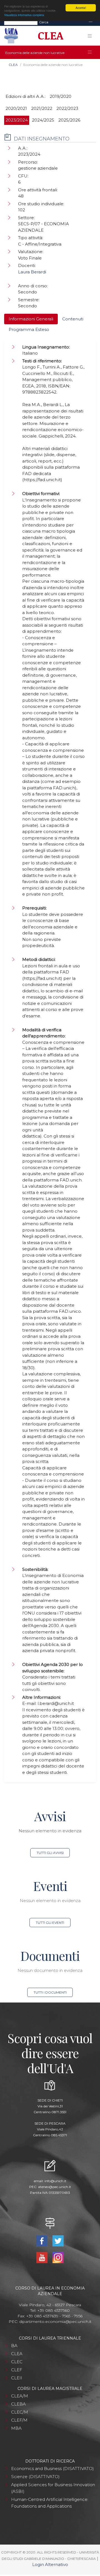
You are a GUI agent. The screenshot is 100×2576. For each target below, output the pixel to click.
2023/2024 (17, 120)
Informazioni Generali (31, 319)
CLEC (17, 2362)
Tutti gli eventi (50, 1923)
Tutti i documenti (50, 1992)
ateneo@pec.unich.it (55, 2187)
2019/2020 (61, 96)
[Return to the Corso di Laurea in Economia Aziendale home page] (49, 36)
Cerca (44, 22)
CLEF (17, 2370)
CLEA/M (20, 2396)
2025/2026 (69, 120)
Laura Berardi (32, 272)
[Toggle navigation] (91, 22)
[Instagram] (58, 2257)
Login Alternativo (50, 2564)
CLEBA (18, 2404)
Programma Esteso (29, 329)
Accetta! (81, 8)
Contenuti (73, 319)
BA (14, 2346)
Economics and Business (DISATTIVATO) (52, 2469)
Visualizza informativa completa (24, 15)
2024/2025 (43, 120)
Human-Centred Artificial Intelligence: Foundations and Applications (50, 2503)
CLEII (17, 2378)
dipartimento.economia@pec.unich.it (55, 2322)
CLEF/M (19, 2420)
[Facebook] (42, 2240)
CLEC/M (20, 2412)
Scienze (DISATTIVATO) (35, 2477)
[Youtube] (42, 2257)
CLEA (13, 65)
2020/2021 (16, 108)
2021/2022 (42, 108)
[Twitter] (58, 2240)
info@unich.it (55, 2181)
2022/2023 (67, 108)
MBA (16, 2428)
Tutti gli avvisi (50, 1853)
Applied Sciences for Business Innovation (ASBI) (53, 2488)
